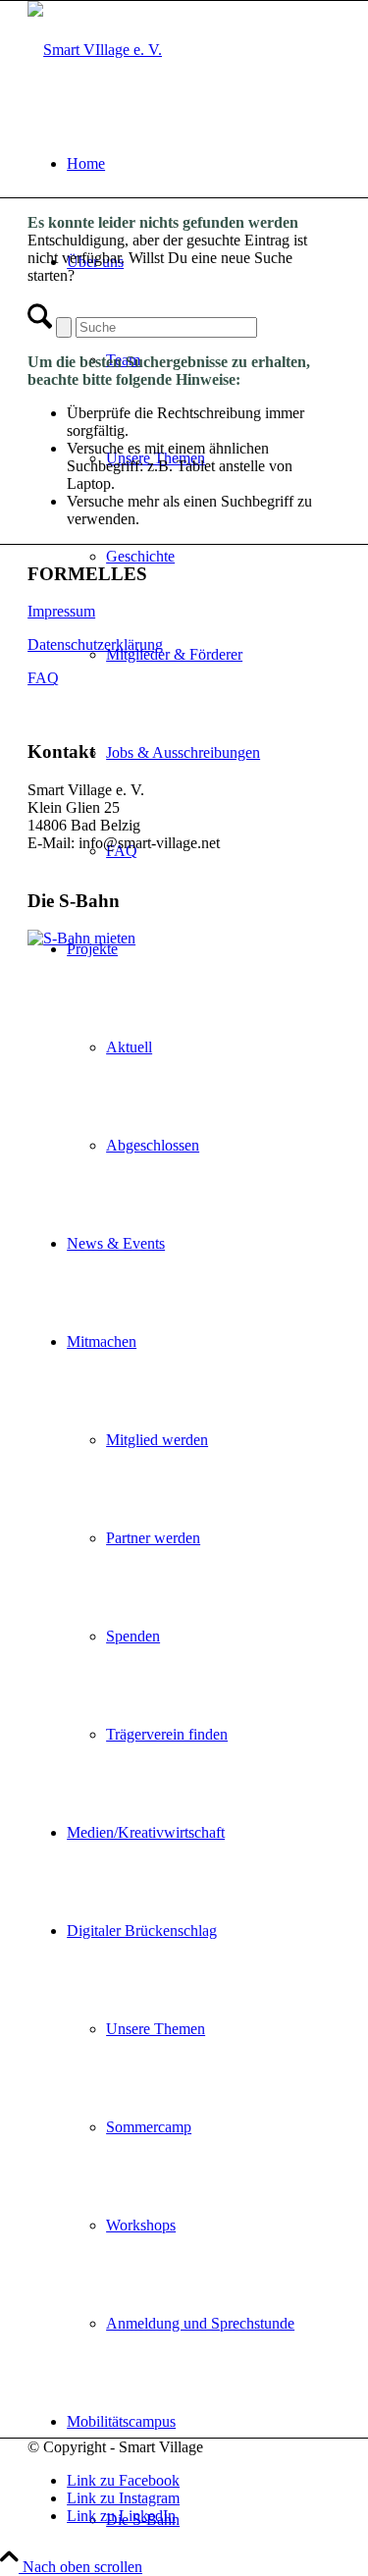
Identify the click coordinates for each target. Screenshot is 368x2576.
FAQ (43, 678)
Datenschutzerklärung (95, 644)
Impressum (61, 611)
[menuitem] (204, 164)
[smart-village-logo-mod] (95, 50)
